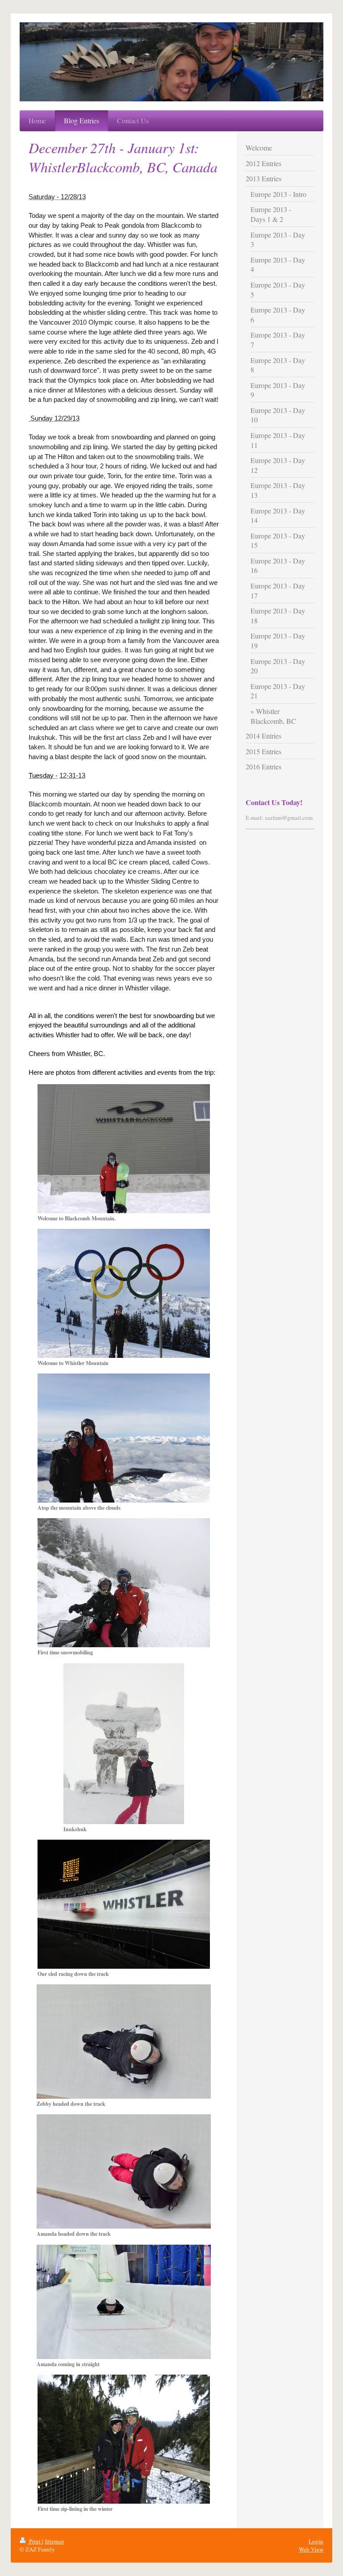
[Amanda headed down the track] (124, 2171)
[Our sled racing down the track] (124, 1904)
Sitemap (54, 2541)
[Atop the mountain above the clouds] (124, 1438)
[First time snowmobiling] (124, 1583)
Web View (311, 2549)
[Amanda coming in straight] (124, 2302)
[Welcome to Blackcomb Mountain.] (124, 1149)
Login (316, 2541)
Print (35, 2541)
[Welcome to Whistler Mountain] (124, 1293)
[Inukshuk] (124, 1744)
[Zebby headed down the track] (124, 2042)
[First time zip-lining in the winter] (124, 2439)
